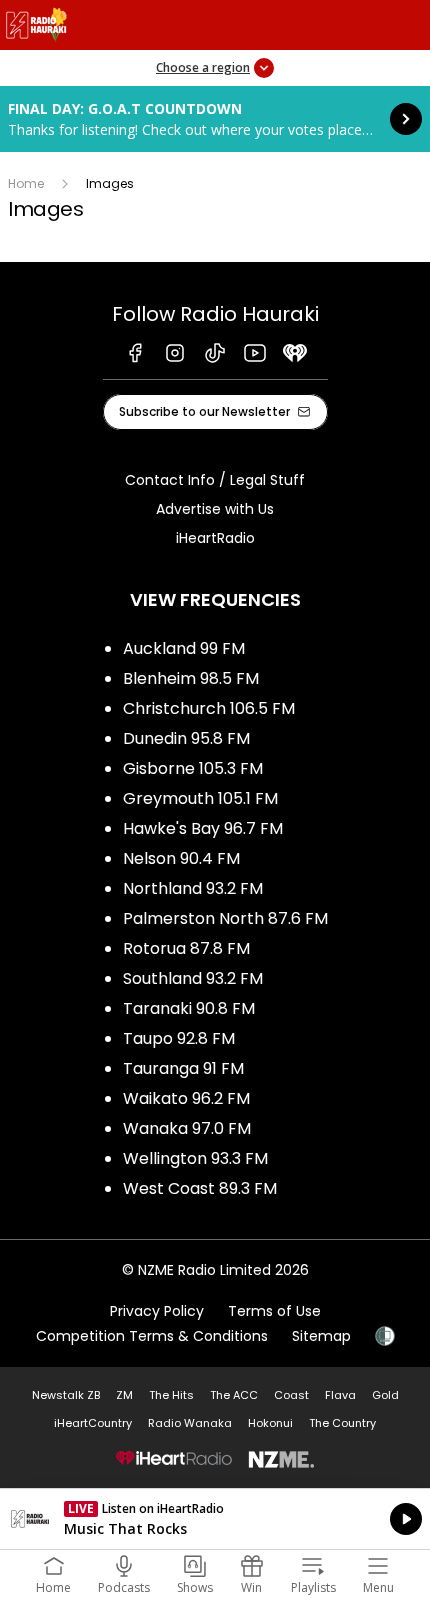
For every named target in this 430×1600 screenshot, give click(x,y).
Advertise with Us (215, 509)
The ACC (234, 1395)
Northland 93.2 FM (193, 888)
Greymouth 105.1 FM (200, 798)
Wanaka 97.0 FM (187, 1128)
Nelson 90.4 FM (181, 858)
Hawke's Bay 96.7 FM (203, 828)
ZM (124, 1395)
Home (26, 183)
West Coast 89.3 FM (200, 1188)
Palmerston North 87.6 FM (225, 918)
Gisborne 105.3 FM (193, 768)
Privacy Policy (157, 1311)
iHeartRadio (215, 538)
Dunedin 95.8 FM (186, 738)
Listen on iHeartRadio (215, 1519)
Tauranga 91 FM (183, 1068)
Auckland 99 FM (184, 648)
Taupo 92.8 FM (179, 1038)
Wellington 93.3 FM (195, 1158)
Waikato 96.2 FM (186, 1098)
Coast (291, 1395)
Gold (385, 1395)
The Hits (171, 1395)
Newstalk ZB (66, 1395)
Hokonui (270, 1423)
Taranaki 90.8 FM (189, 1008)
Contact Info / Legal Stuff (215, 480)
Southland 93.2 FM (193, 978)
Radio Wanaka (190, 1423)
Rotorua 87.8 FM (186, 948)
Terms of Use (274, 1311)
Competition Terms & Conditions (152, 1336)
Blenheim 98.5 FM (191, 678)
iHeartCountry (93, 1423)
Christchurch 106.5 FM (209, 708)
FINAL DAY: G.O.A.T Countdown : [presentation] (215, 119)
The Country (342, 1423)
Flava (340, 1395)
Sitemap (321, 1336)
